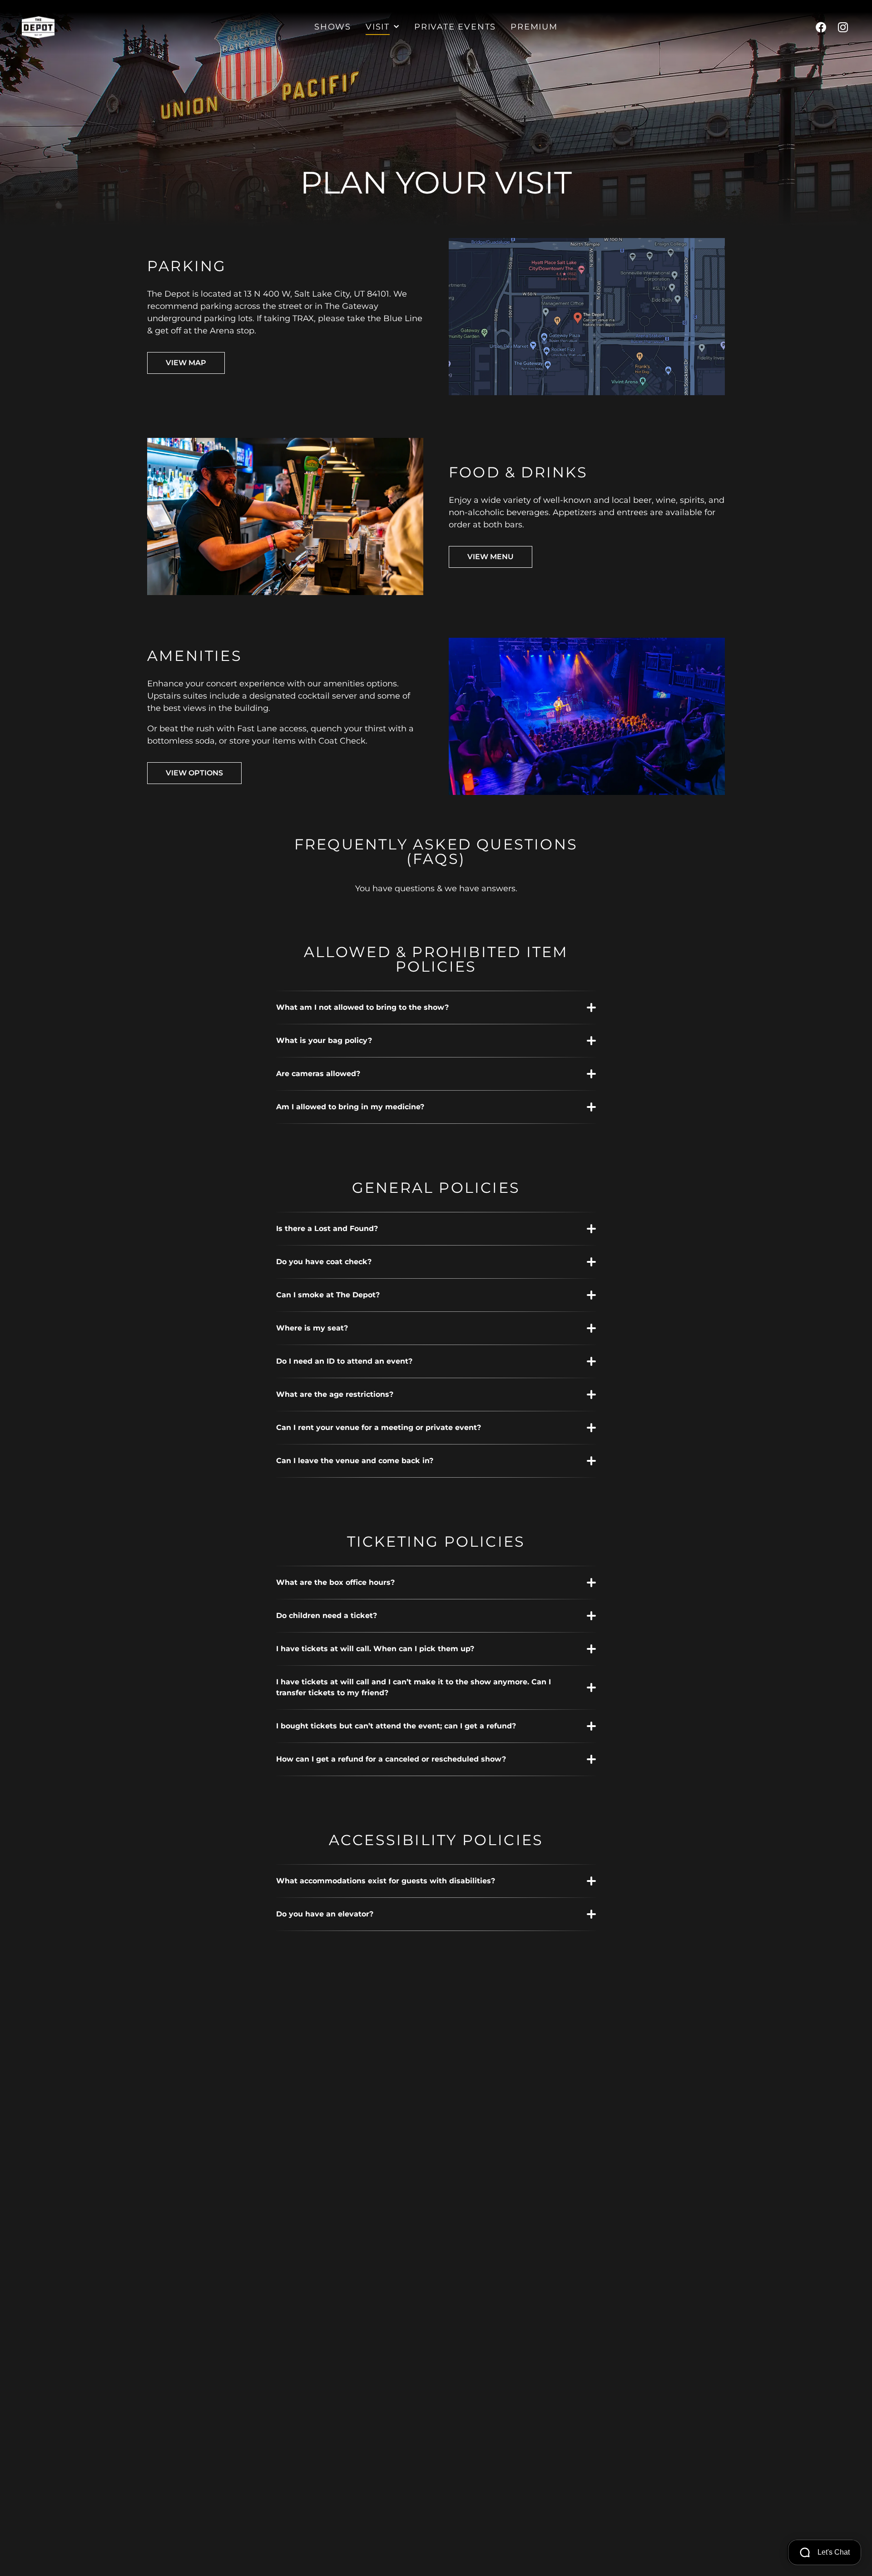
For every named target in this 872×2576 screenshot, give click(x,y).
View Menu (490, 557)
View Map (186, 363)
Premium (534, 27)
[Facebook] (821, 27)
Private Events (455, 27)
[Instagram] (843, 27)
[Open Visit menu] (396, 27)
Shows (333, 27)
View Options (194, 773)
